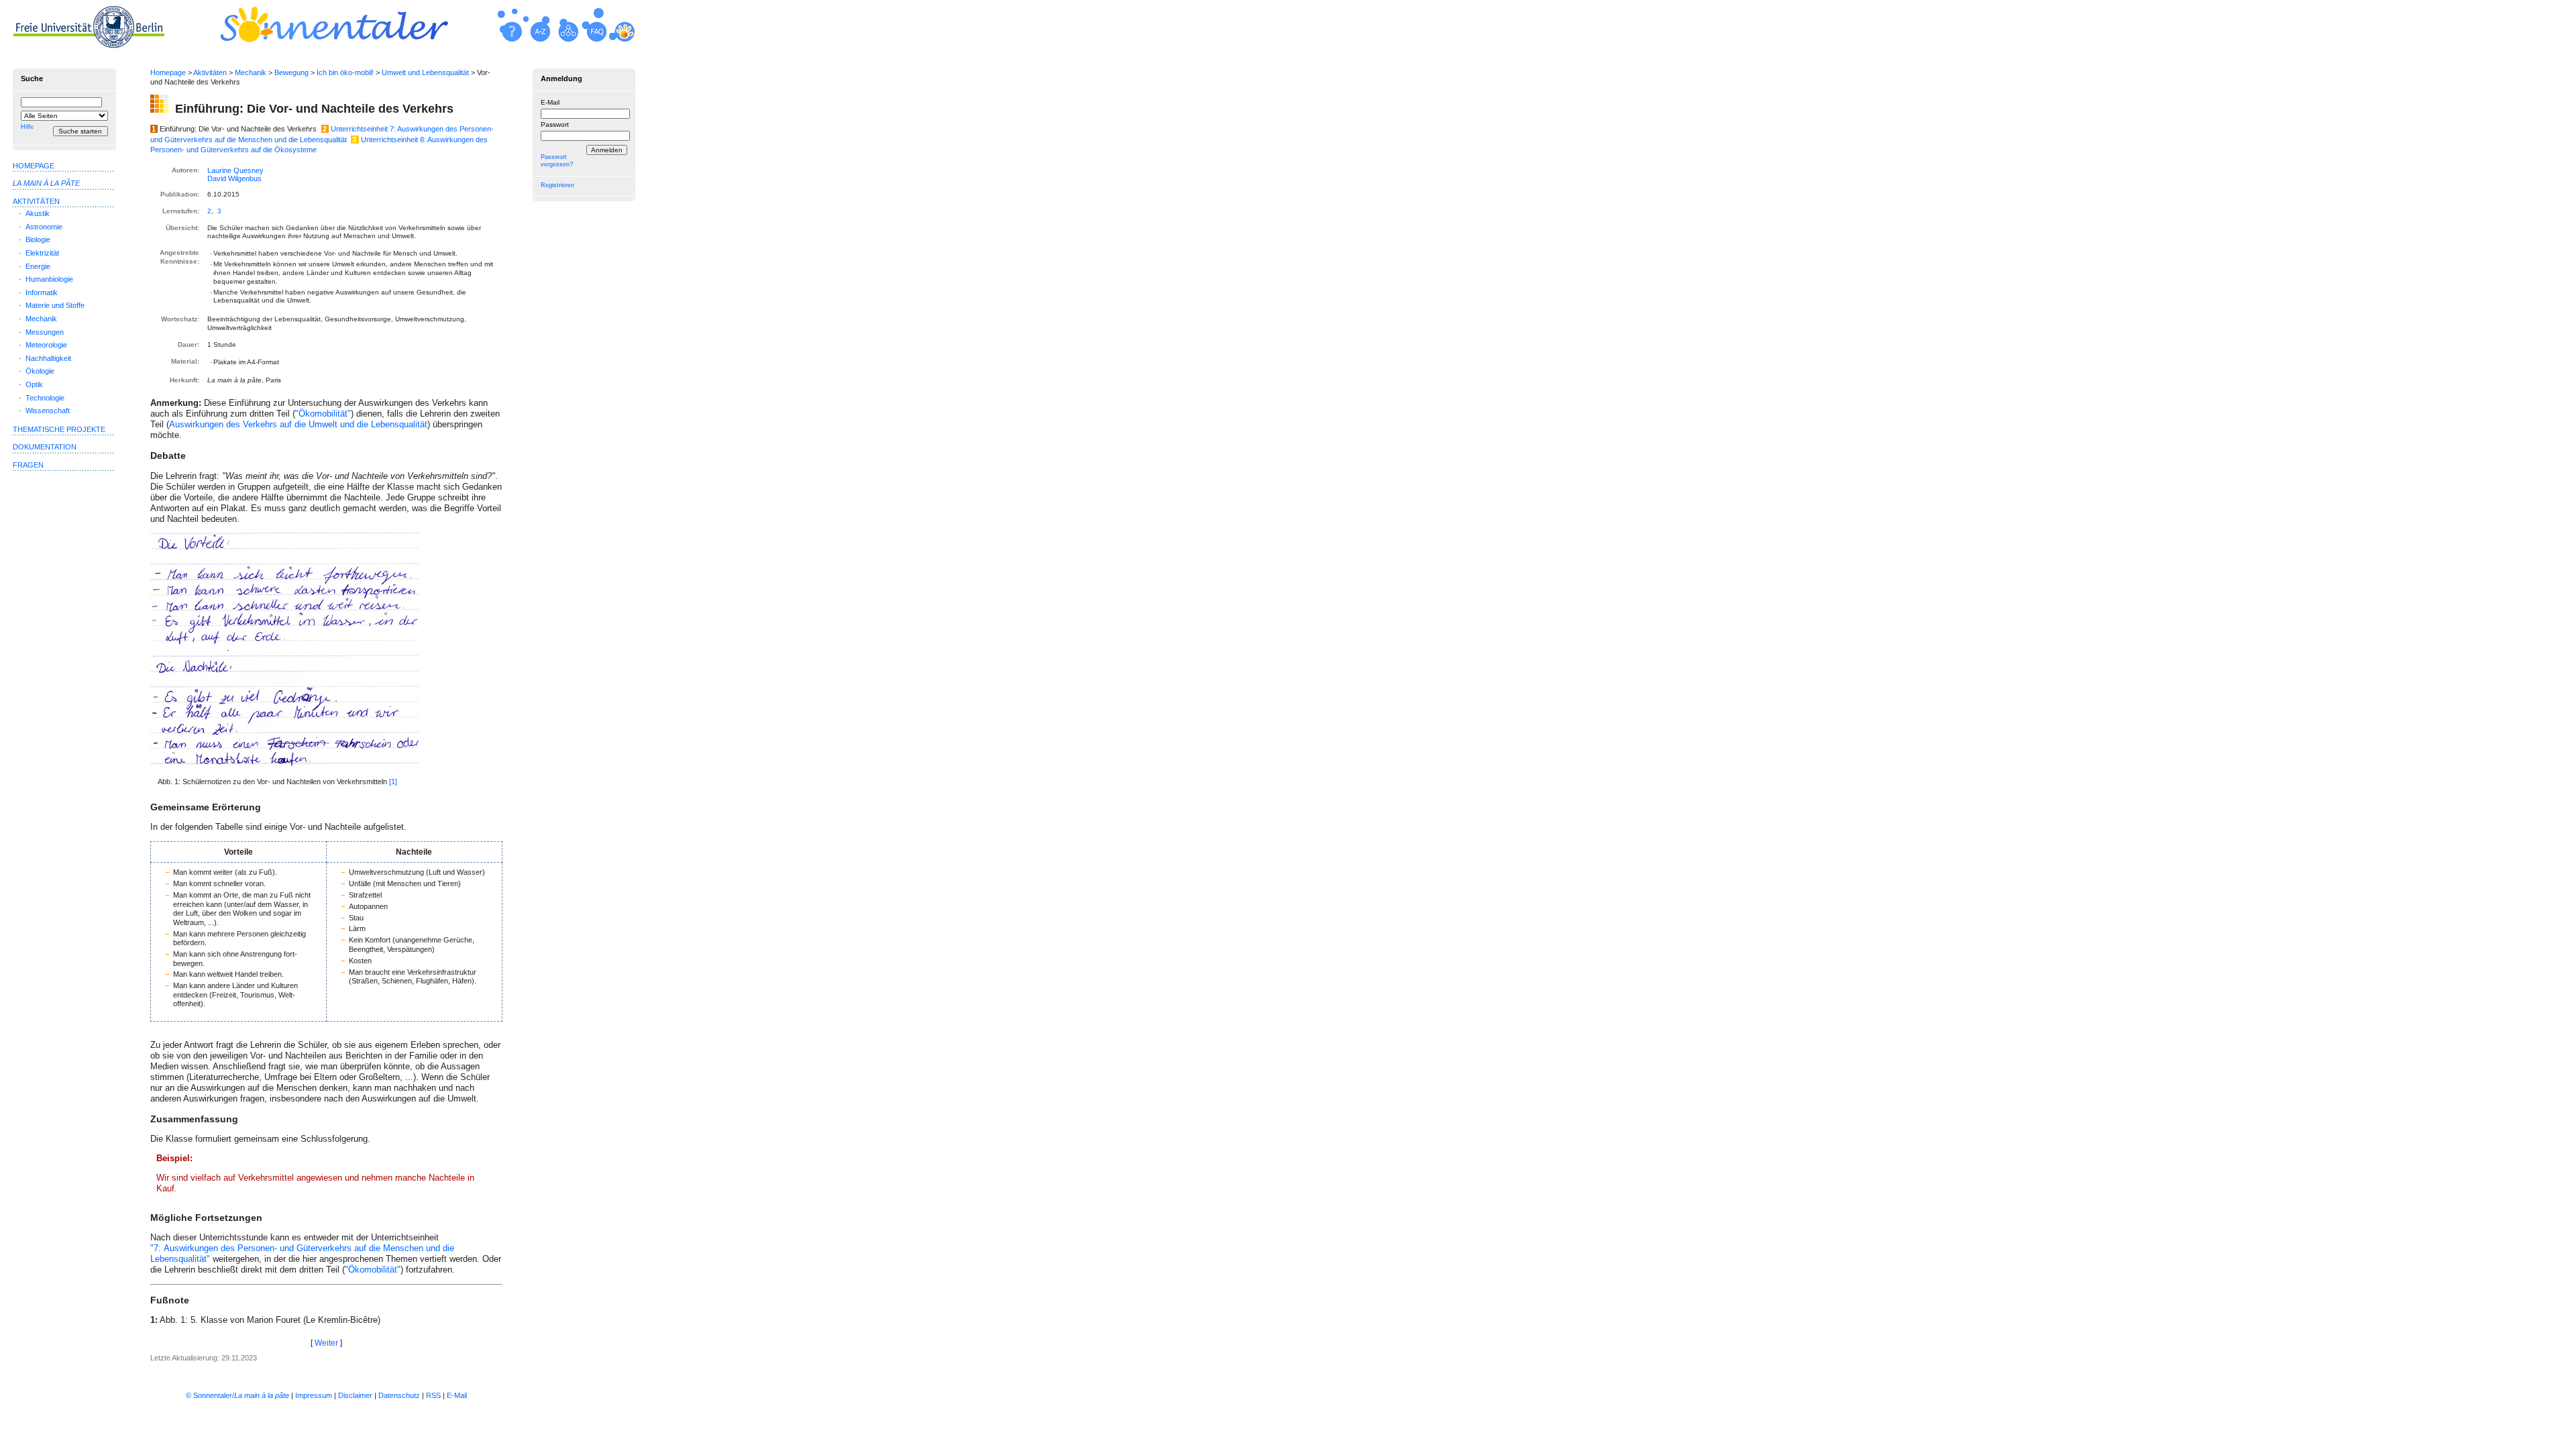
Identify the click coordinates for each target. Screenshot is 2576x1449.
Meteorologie (46, 345)
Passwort (555, 124)
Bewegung (291, 72)
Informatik (42, 292)
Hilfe (27, 127)
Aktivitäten (210, 72)
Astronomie (44, 227)
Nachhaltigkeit (48, 358)
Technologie (45, 398)
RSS (433, 1395)
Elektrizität (42, 253)
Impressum (314, 1395)
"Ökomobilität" (323, 414)
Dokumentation (45, 447)
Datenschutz (399, 1395)
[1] (393, 782)
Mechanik (251, 72)
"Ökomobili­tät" (373, 1270)
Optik (34, 384)
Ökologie (40, 371)
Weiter (326, 1343)
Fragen (28, 465)
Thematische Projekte (59, 429)
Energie (38, 266)
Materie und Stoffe (55, 305)
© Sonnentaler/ (237, 1395)
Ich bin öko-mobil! (345, 72)
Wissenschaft (48, 411)
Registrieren (557, 185)
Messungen (45, 332)
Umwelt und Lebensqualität (425, 72)
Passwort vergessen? (557, 161)
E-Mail (550, 102)
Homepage (168, 72)
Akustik (38, 213)
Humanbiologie (49, 279)
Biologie (38, 239)
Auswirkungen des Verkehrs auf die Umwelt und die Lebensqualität (298, 424)
